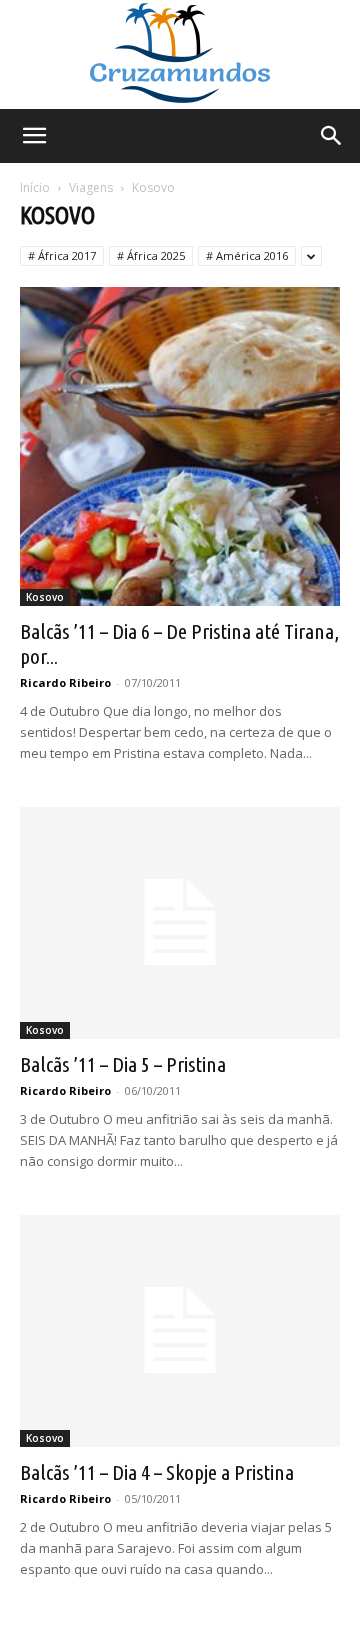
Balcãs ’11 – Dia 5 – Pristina (123, 1064)
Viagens (91, 187)
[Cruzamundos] (180, 54)
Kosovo (45, 597)
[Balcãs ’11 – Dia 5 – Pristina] (180, 923)
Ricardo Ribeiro (65, 682)
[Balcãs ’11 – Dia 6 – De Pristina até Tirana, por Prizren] (180, 446)
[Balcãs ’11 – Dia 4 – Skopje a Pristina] (180, 1331)
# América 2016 (247, 255)
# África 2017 (62, 255)
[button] (34, 136)
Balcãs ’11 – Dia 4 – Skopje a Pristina (157, 1472)
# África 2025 (151, 255)
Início (35, 187)
